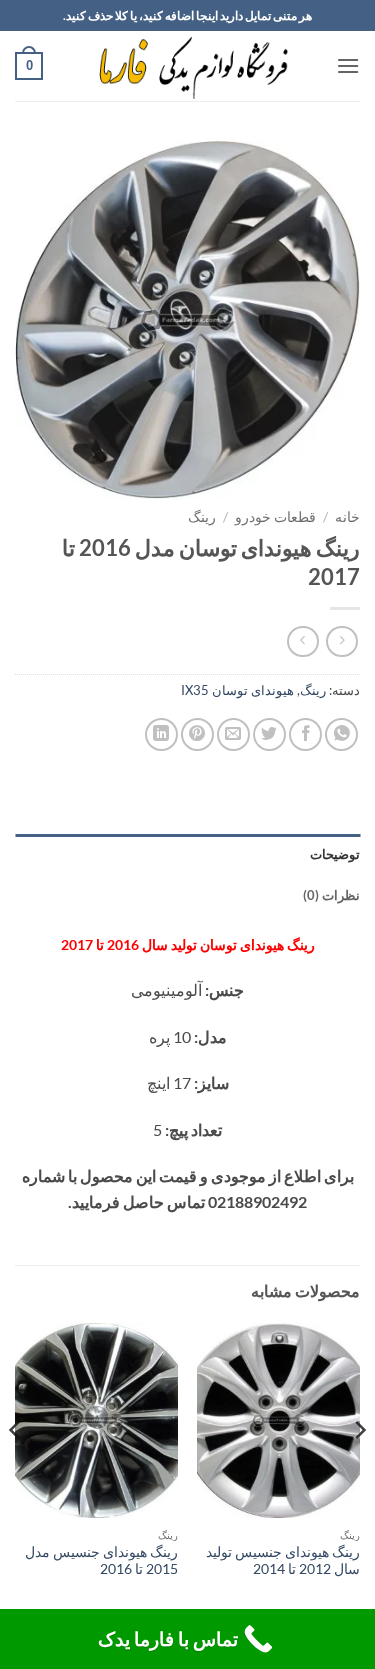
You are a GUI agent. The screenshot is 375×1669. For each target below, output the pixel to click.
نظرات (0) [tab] (331, 895)
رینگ (202, 517)
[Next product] (341, 641)
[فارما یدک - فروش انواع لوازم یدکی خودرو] (189, 66)
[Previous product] (302, 641)
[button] (348, 65)
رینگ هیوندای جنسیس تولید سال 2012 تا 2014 (283, 1561)
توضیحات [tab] (335, 854)
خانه (347, 517)
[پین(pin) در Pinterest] (197, 734)
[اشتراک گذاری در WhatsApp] (341, 734)
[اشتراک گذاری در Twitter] (269, 734)
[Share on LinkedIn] (161, 734)
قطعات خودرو (275, 517)
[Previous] (359, 1470)
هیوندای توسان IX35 (237, 690)
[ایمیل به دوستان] (233, 734)
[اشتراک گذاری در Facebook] (305, 734)
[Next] (16, 1470)
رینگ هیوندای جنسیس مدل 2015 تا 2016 (101, 1561)
